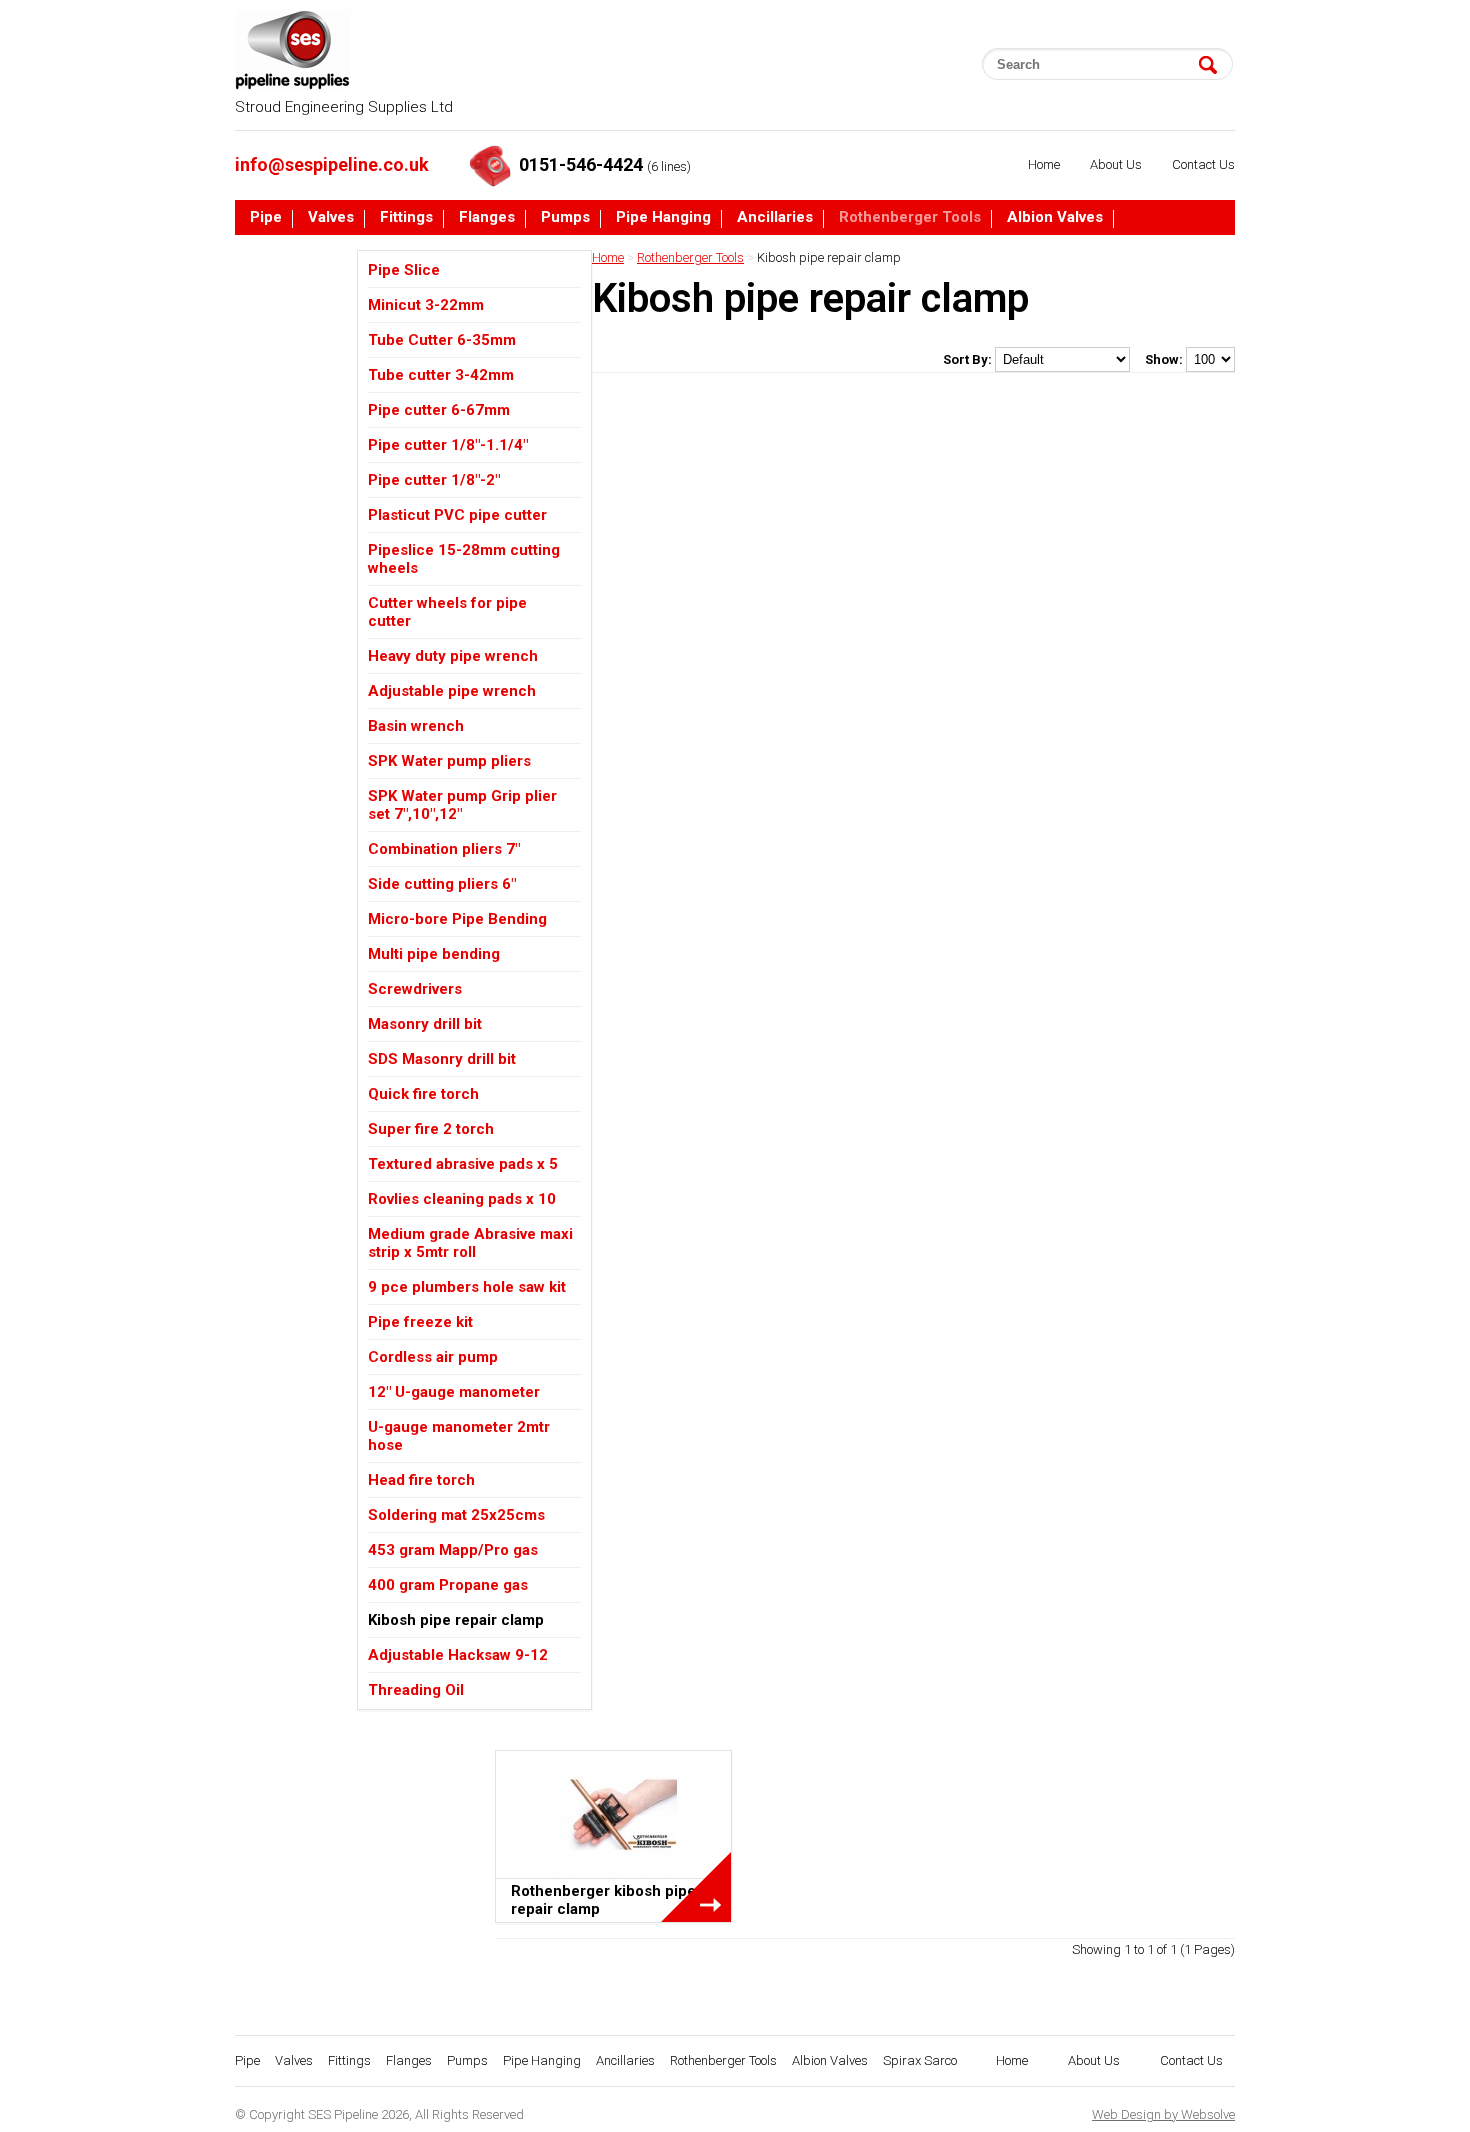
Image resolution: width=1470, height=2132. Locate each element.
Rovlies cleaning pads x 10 (462, 1199)
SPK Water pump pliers (449, 761)
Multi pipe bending (434, 954)
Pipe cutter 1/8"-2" (434, 480)
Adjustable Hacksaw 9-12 (458, 1655)
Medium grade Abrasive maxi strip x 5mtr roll (470, 1243)
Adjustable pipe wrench (452, 691)
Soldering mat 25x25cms (456, 1515)
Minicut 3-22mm (426, 305)
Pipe (266, 218)
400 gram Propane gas (448, 1585)
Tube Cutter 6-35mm (442, 340)
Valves (331, 218)
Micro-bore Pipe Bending (457, 919)
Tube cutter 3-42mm (441, 375)
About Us (1116, 164)
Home (1044, 164)
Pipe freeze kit (420, 1322)
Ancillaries (775, 218)
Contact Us (1203, 164)
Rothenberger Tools (910, 218)
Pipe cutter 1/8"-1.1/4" (448, 445)
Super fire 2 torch (431, 1129)
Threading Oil (416, 1690)
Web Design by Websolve (1163, 2114)
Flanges (487, 218)
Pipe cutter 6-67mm (439, 410)
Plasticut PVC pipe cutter (457, 515)
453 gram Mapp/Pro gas (453, 1550)
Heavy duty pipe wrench (453, 656)
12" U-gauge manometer (454, 1392)
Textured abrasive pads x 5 (463, 1164)
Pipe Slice (404, 270)
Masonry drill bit (425, 1024)
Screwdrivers (415, 989)
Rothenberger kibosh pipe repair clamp (603, 1900)
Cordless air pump (433, 1357)
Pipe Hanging (663, 218)
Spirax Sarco (295, 256)
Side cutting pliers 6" (442, 884)
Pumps (565, 218)
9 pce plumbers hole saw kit (467, 1287)
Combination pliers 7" (444, 849)
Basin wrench (416, 726)
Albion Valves (1055, 218)
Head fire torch (421, 1480)
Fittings (406, 218)
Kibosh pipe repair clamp (456, 1620)
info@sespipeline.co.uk (332, 164)
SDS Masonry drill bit (442, 1059)
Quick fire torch (423, 1094)
